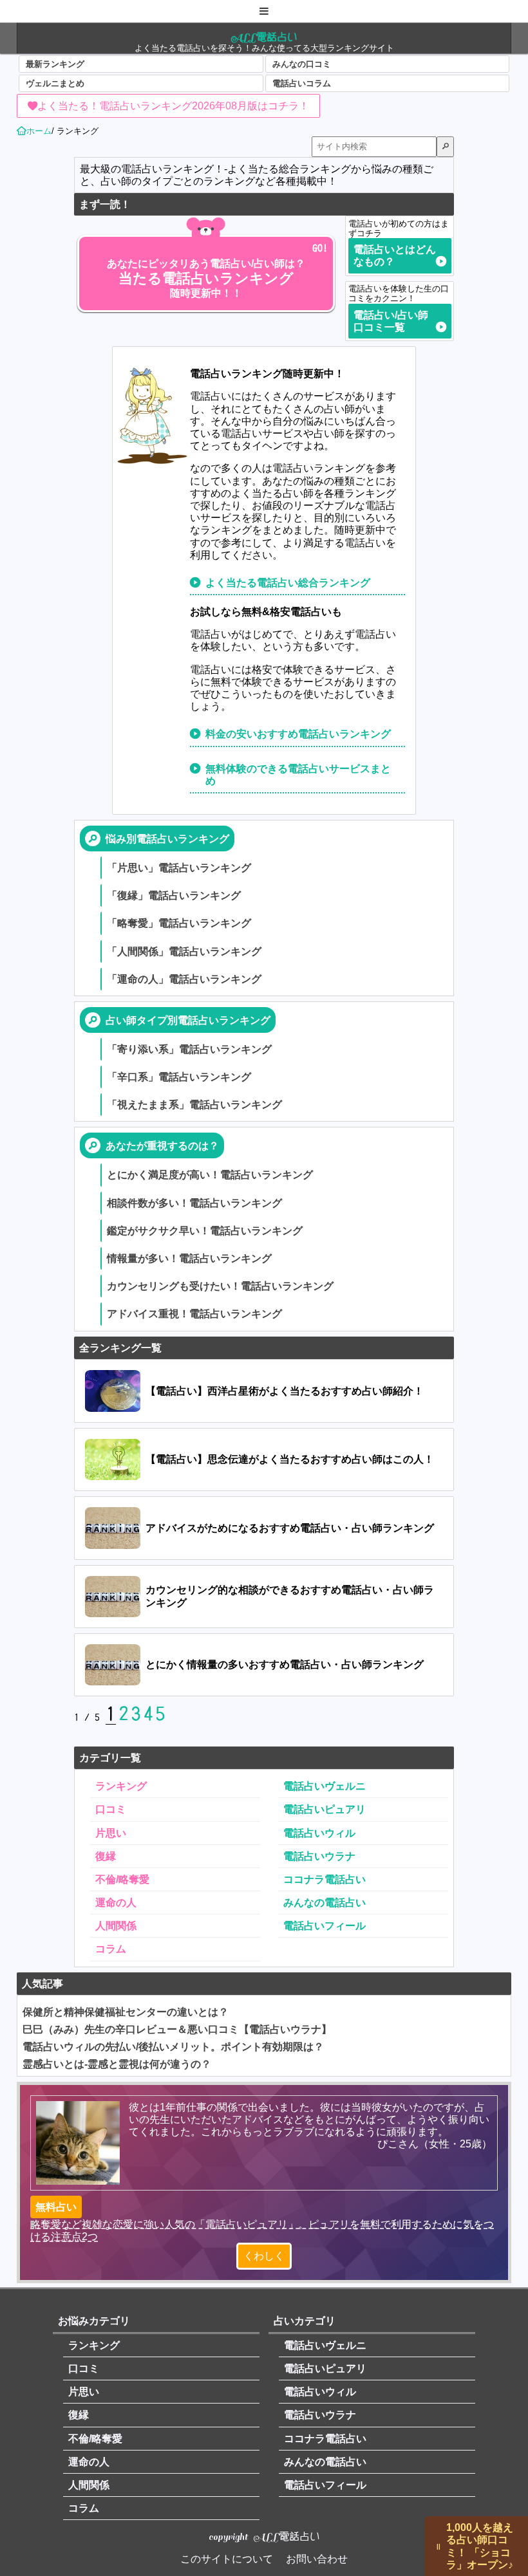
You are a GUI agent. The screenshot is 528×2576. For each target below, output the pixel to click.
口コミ (111, 1809)
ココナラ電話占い (325, 1879)
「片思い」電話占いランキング (179, 868)
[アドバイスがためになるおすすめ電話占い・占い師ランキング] (264, 1528)
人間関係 (116, 1926)
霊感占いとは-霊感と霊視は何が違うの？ (117, 2064)
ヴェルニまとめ (55, 83)
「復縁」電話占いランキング (174, 895)
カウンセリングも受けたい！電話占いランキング (220, 1286)
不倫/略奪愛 (122, 1879)
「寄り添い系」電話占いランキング (189, 1049)
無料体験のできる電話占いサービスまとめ (298, 775)
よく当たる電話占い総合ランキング (288, 583)
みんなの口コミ (302, 64)
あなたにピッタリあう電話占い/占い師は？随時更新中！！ (206, 278)
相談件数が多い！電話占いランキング (194, 1203)
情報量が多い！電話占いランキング (189, 1258)
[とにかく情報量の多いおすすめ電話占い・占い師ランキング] (264, 1665)
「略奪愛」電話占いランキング (179, 923)
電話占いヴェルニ (325, 1786)
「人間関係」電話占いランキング (184, 951)
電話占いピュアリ (325, 1809)
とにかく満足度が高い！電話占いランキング (210, 1175)
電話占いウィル (319, 1833)
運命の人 (116, 1903)
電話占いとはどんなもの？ (395, 255)
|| (438, 2546)
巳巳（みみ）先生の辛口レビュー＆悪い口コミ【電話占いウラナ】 (177, 2029)
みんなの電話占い (325, 1903)
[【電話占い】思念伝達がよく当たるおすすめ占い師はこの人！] (264, 1460)
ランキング (121, 1786)
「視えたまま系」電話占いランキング (194, 1105)
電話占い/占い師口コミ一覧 (391, 321)
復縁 (106, 1856)
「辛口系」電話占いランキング (179, 1077)
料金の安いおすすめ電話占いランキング (298, 734)
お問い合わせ (317, 2559)
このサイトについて (227, 2559)
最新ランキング (55, 64)
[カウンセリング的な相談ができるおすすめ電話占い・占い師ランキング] (264, 1597)
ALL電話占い (264, 37)
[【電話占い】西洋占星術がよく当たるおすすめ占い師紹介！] (264, 1391)
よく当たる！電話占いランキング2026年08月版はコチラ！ (173, 106)
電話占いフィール (325, 1926)
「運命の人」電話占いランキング (184, 979)
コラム (111, 1949)
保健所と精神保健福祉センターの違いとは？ (126, 2012)
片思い (111, 1833)
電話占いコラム (302, 83)
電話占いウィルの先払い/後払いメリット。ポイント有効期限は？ (173, 2047)
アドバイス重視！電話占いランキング (194, 1314)
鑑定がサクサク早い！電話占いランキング (205, 1231)
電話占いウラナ (319, 1856)
